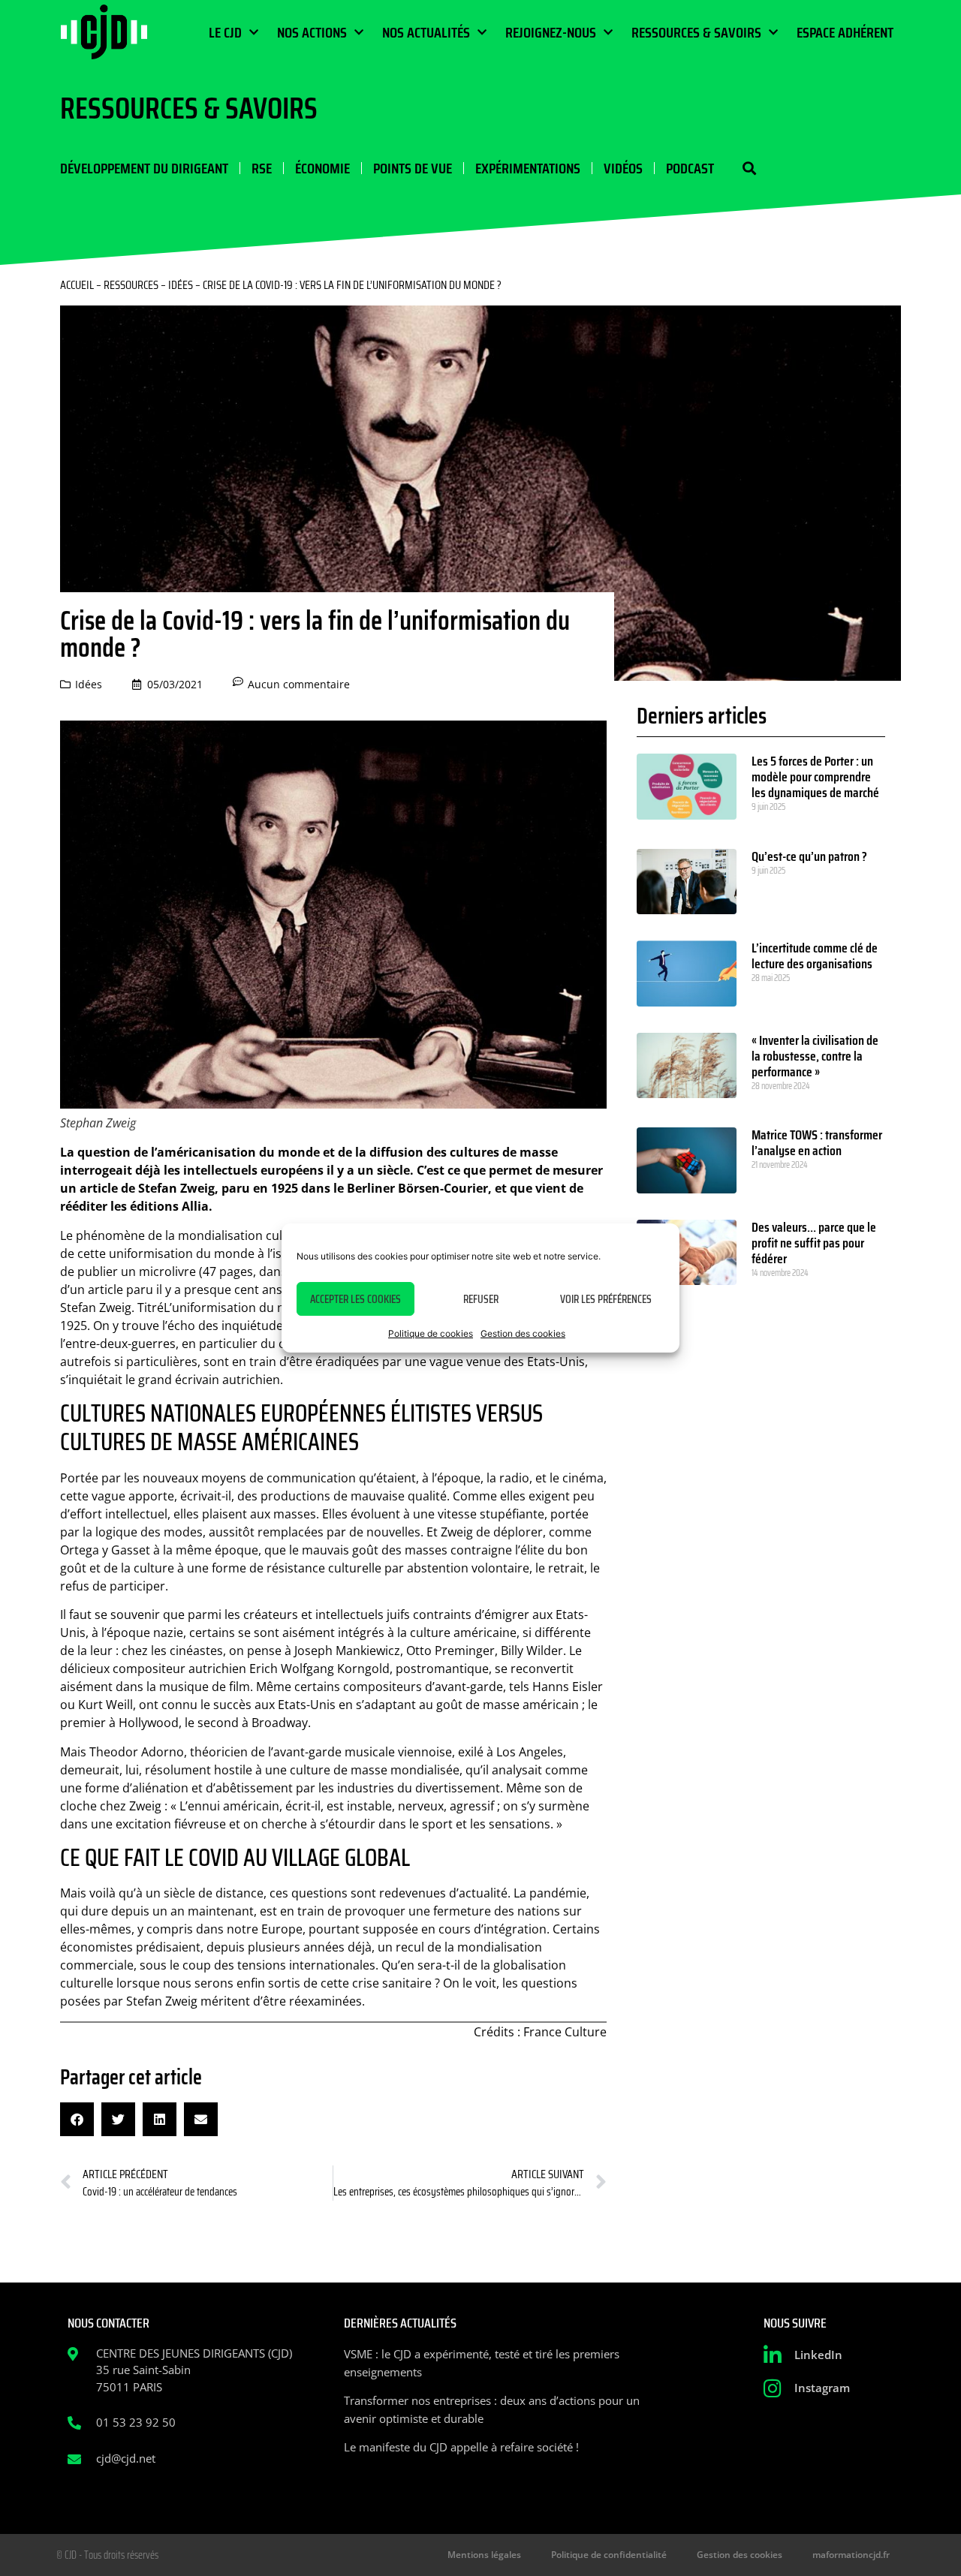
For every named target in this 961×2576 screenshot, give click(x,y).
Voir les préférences (606, 1299)
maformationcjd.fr (851, 2555)
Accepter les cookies (355, 1299)
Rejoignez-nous (551, 32)
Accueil (77, 285)
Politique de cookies (431, 1333)
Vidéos (623, 168)
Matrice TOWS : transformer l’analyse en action (817, 1143)
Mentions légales (484, 2555)
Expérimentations (528, 168)
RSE (262, 168)
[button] (749, 169)
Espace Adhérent (845, 32)
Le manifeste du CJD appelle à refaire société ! (461, 2447)
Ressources (131, 285)
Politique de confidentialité (609, 2555)
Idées (181, 285)
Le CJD (225, 32)
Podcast (690, 168)
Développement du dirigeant (144, 168)
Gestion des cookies (523, 1333)
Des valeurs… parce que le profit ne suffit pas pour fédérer (814, 1243)
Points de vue (413, 168)
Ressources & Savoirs (696, 32)
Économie (322, 168)
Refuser (481, 1299)
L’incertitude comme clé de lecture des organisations (815, 956)
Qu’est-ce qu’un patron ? (809, 856)
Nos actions (312, 32)
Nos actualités (426, 32)
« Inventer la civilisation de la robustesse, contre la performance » (815, 1056)
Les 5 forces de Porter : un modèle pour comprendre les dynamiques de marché (815, 777)
